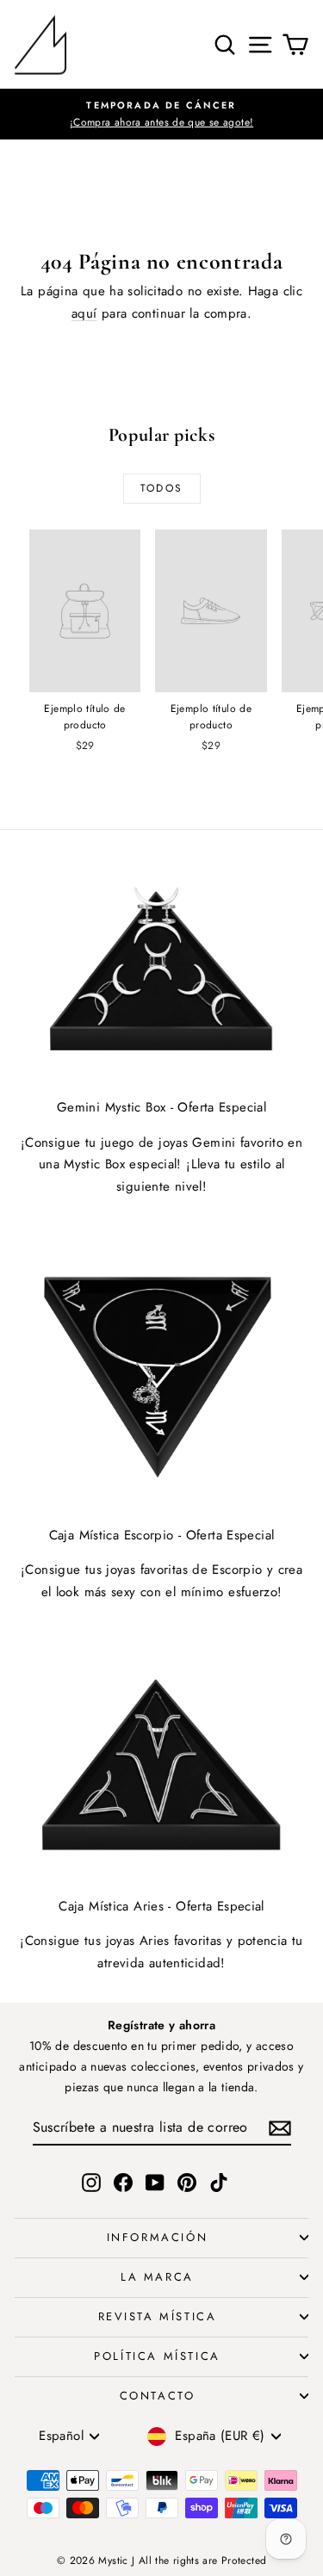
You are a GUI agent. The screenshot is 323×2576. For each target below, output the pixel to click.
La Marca (157, 2277)
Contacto (158, 2396)
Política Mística (157, 2356)
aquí (84, 313)
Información (158, 2237)
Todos (162, 488)
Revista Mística (158, 2316)
